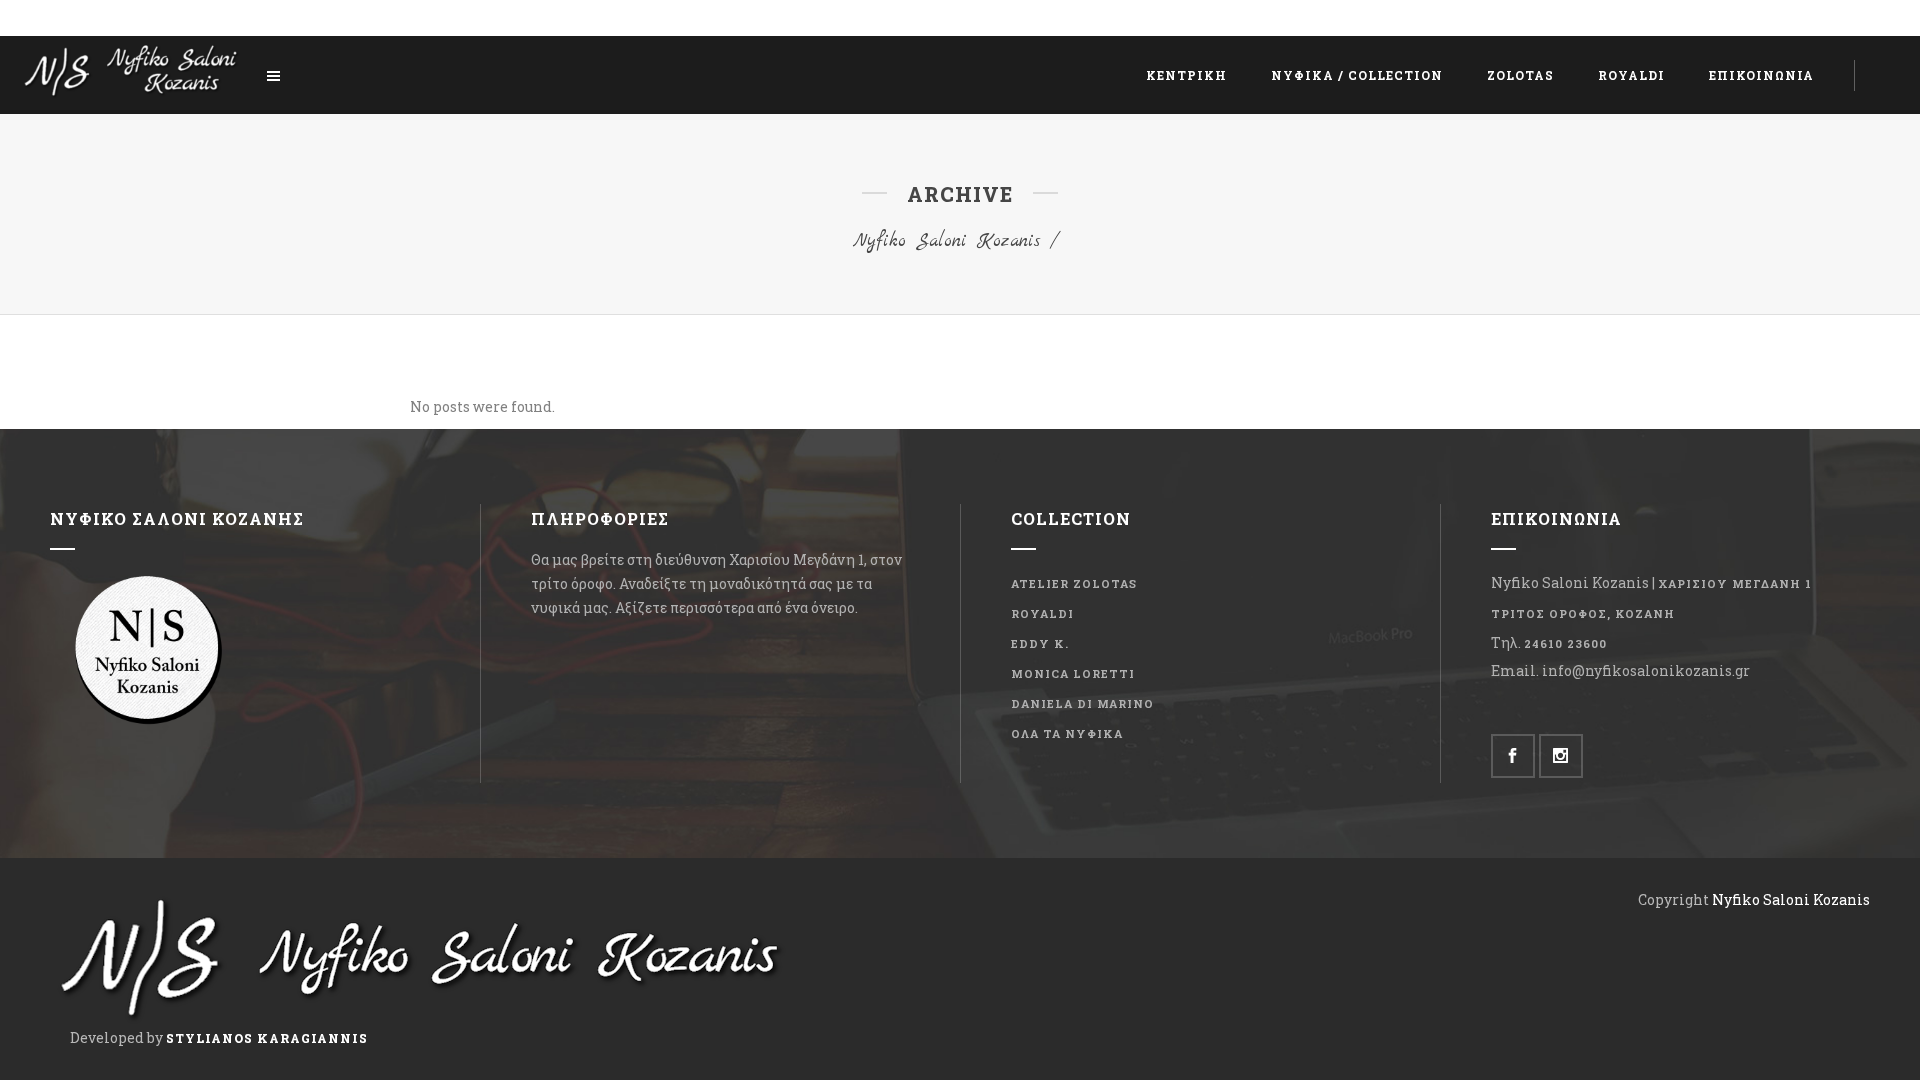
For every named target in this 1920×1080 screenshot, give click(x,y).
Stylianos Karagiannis (267, 1038)
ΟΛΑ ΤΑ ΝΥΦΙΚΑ (1067, 733)
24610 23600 (1565, 643)
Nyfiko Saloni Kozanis (946, 241)
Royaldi (1042, 613)
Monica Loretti (1073, 673)
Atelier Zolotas (1074, 583)
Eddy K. (1040, 643)
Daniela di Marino (1082, 703)
